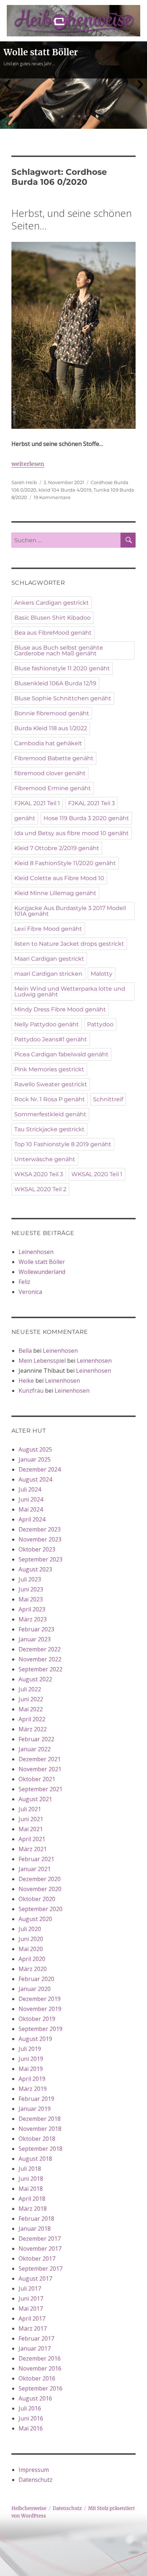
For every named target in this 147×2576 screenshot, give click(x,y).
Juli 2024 (30, 1489)
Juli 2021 (30, 1809)
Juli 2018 (30, 2169)
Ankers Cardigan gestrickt (52, 603)
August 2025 (35, 1449)
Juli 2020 (30, 1929)
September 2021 (40, 1789)
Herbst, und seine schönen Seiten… (72, 219)
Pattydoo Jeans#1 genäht (51, 1039)
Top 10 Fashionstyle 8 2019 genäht (63, 1144)
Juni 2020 (31, 1939)
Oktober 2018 (37, 2139)
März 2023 (33, 1619)
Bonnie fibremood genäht (52, 713)
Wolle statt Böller (42, 1262)
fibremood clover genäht (50, 773)
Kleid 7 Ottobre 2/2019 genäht (57, 848)
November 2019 (40, 2009)
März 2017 (33, 2328)
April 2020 (32, 1959)
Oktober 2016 (37, 2378)
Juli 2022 (30, 1689)
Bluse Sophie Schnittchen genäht (63, 698)
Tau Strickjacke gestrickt (49, 1129)
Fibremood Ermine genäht (53, 788)
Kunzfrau (31, 1391)
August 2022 (35, 1679)
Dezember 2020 (40, 1879)
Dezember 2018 (40, 2119)
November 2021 (40, 1769)
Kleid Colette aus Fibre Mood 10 (59, 878)
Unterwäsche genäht (45, 1159)
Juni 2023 (31, 1589)
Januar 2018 (35, 2229)
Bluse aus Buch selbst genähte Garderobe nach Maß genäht (59, 651)
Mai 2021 (31, 1829)
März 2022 (33, 1729)
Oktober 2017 (37, 2259)
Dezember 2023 (40, 1529)
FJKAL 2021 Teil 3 (92, 803)
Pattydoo (100, 1024)
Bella (25, 1351)
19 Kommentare (52, 497)
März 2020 (33, 1969)
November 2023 (40, 1539)
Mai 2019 (31, 2069)
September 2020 (40, 1909)
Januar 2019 (35, 2109)
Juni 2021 (31, 1819)
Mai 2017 (31, 2308)
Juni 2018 (31, 2179)
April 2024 (32, 1519)
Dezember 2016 (40, 2358)
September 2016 (40, 2388)
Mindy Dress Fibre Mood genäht (60, 1009)
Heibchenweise (29, 2508)
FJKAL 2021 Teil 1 (37, 803)
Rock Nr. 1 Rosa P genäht (50, 1099)
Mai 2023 (31, 1599)
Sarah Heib (24, 482)
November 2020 (40, 1889)
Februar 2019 (36, 2099)
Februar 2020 (36, 1979)
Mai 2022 (31, 1709)
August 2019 (35, 2039)
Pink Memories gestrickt (49, 1069)
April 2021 (32, 1839)
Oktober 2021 (37, 1779)
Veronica (30, 1292)
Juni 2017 (31, 2298)
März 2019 (33, 2089)
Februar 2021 (36, 1859)
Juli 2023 (30, 1579)
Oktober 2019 (37, 2019)
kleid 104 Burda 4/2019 (65, 490)
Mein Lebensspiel (42, 1361)
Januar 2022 (35, 1749)
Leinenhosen (36, 1252)
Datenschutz (36, 2480)
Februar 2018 (36, 2219)
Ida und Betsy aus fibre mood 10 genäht (72, 833)
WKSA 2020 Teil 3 (39, 1174)
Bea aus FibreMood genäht (53, 633)
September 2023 (40, 1559)
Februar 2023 (36, 1629)
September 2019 (40, 2029)
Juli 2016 (30, 2408)
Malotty (102, 974)
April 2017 (32, 2318)
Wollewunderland (42, 1272)
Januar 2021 (35, 1869)
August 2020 (35, 1919)
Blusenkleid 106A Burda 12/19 (55, 683)
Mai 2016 (31, 2428)
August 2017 (35, 2278)
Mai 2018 (31, 2189)
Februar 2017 (36, 2338)
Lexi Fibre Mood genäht (48, 929)
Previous (7, 85)
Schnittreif (108, 1099)
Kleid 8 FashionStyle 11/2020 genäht (65, 863)
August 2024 (35, 1479)
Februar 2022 (36, 1739)
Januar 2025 (35, 1459)
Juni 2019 (31, 2059)
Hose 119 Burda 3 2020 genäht (86, 818)
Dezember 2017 (40, 2239)
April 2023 (32, 1609)
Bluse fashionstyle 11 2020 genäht (62, 668)
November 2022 (40, 1659)
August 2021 (35, 1799)
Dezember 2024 (40, 1469)
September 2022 (40, 1669)
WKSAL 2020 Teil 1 (97, 1174)
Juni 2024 (31, 1499)
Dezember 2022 (40, 1649)
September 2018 (40, 2149)
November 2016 (40, 2368)
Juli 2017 (30, 2288)
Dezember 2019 (40, 1999)
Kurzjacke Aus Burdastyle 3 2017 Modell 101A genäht (70, 911)
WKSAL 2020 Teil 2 (40, 1189)
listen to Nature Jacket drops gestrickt (69, 944)
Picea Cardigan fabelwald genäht (61, 1054)
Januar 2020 (35, 1989)
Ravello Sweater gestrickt (51, 1084)
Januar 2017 (35, 2348)
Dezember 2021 (40, 1759)
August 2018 (35, 2159)
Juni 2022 (31, 1699)
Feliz (24, 1282)
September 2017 (40, 2268)
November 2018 (40, 2129)
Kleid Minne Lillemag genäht (55, 893)
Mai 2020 (31, 1949)
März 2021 (33, 1849)
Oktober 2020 (37, 1899)
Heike (26, 1381)
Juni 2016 (31, 2418)
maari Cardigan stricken (48, 974)
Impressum (34, 2470)
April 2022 (32, 1719)
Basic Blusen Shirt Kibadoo (52, 618)
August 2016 (35, 2398)
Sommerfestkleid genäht (50, 1114)
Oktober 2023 (37, 1549)
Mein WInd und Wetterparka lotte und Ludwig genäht (70, 992)
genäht (25, 818)
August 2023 (35, 1569)
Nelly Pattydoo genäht (47, 1024)
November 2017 (40, 2249)
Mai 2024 (31, 1509)
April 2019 (32, 2079)
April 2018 (32, 2199)
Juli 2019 (30, 2049)
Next (140, 85)
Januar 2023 (35, 1639)
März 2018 (33, 2209)
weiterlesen (28, 464)
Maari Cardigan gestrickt (49, 959)
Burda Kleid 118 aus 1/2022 (51, 728)
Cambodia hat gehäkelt (48, 743)
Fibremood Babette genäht (54, 758)
